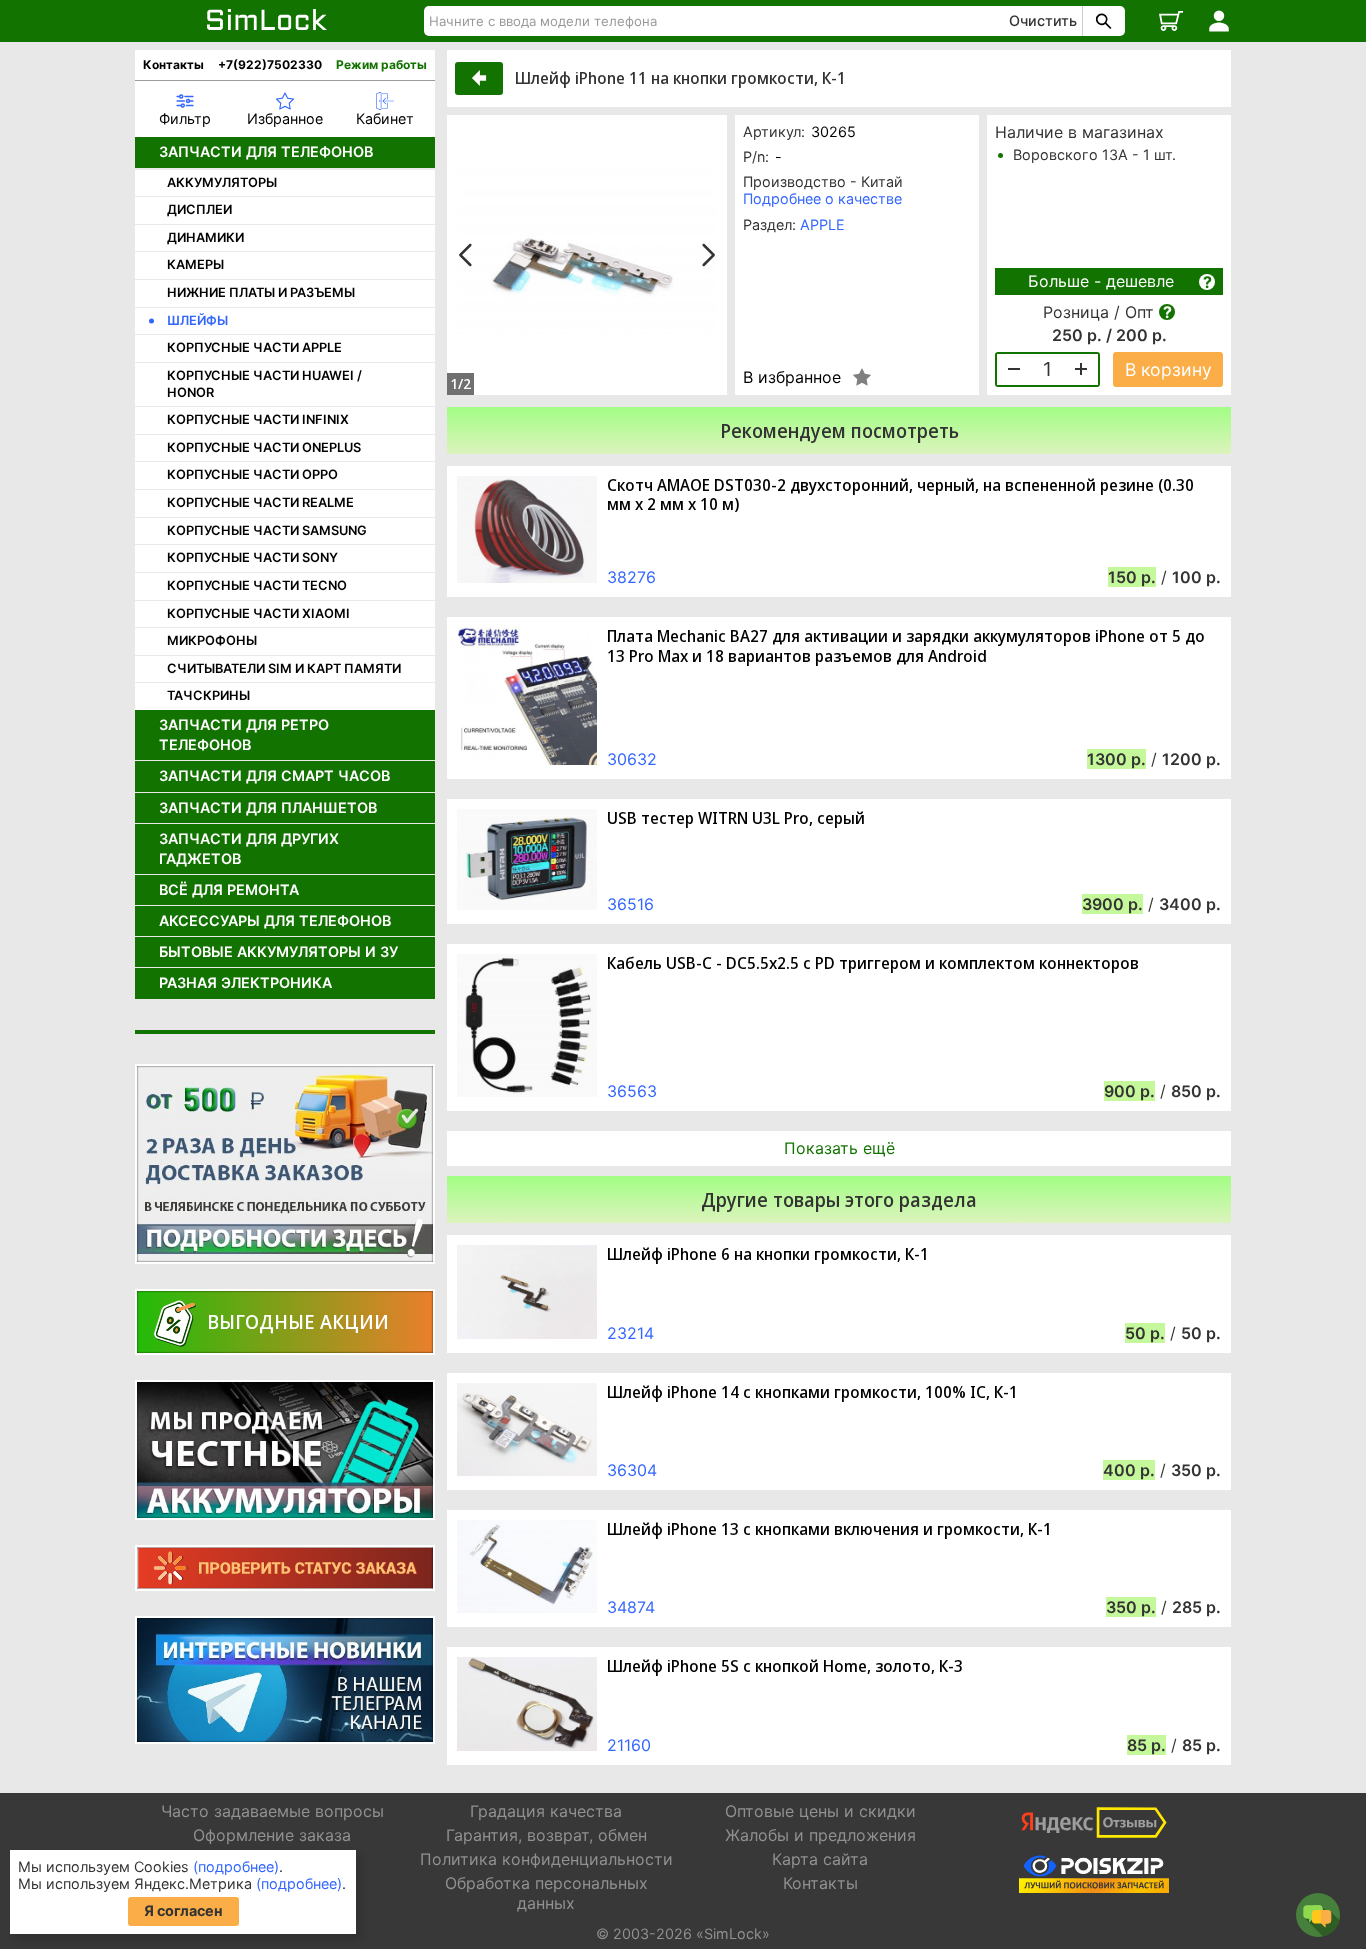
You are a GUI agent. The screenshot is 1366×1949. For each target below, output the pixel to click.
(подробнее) (236, 1866)
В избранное (792, 377)
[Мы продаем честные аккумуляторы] (285, 1450)
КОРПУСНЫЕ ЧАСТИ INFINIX (258, 419)
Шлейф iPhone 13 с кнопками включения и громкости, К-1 (829, 1529)
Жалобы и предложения (820, 1835)
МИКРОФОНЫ (212, 640)
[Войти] (1219, 21)
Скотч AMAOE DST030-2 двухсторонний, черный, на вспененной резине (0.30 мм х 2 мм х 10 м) (900, 495)
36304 (632, 1470)
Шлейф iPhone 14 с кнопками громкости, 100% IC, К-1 (812, 1392)
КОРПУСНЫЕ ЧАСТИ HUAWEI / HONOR (264, 384)
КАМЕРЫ (195, 264)
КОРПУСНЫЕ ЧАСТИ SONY (252, 557)
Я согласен (183, 1910)
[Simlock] (267, 21)
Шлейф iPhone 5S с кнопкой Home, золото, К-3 (785, 1666)
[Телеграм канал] (285, 1680)
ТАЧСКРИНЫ (208, 695)
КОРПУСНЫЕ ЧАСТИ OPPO (252, 474)
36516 (630, 904)
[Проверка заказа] (285, 1568)
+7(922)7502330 (270, 64)
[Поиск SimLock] (1101, 21)
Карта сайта (820, 1859)
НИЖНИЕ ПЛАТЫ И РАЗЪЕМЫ (261, 292)
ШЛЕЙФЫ (197, 320)
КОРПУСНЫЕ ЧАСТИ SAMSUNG (267, 530)
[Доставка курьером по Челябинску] (285, 1164)
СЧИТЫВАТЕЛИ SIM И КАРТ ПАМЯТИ (284, 668)
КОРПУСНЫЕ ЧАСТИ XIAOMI (258, 613)
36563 (632, 1091)
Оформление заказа (272, 1835)
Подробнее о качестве (822, 198)
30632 (632, 759)
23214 (630, 1333)
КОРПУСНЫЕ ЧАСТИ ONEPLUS (264, 447)
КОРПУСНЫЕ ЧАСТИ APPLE (254, 347)
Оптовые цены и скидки (820, 1811)
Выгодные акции (298, 1321)
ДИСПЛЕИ (199, 209)
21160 (629, 1745)
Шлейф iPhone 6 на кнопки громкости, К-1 (768, 1254)
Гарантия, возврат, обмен (546, 1835)
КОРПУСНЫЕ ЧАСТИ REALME (260, 502)
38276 (631, 577)
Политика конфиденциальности (546, 1859)
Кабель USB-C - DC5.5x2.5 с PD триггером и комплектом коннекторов (873, 963)
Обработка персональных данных (546, 1892)
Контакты (173, 64)
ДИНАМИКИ (205, 237)
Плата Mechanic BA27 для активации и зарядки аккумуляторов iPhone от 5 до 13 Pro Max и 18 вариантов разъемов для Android (906, 646)
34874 (631, 1607)
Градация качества (546, 1811)
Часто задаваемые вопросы (272, 1811)
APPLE (822, 224)
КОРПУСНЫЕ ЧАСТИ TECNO (257, 585)
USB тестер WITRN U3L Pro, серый (736, 818)
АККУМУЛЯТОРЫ (222, 182)
